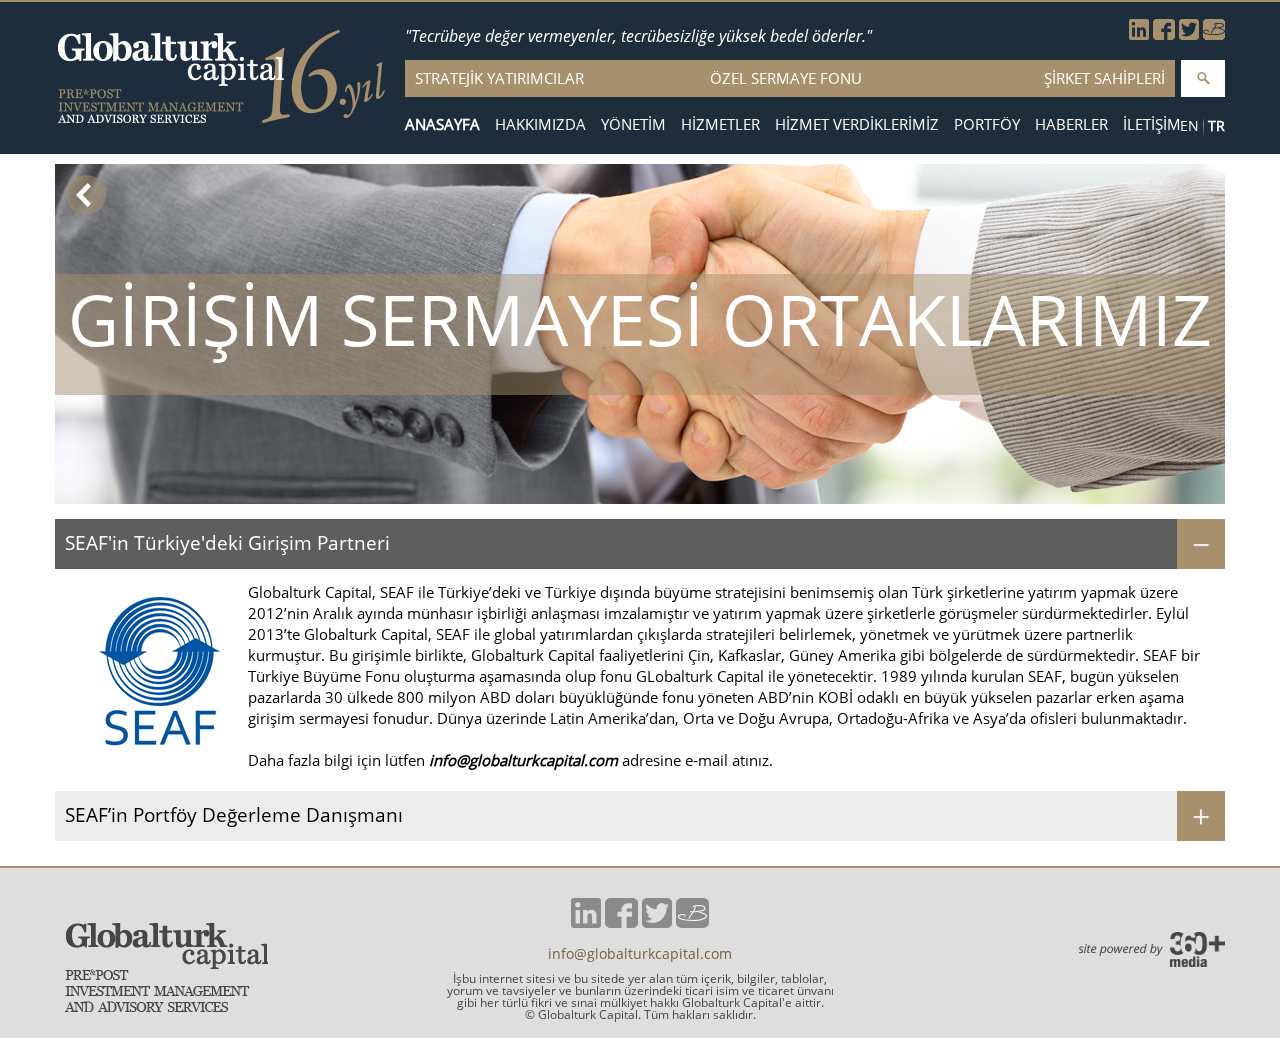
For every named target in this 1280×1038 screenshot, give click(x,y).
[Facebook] (1164, 34)
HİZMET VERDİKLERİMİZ (857, 124)
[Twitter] (1189, 34)
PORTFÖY (987, 124)
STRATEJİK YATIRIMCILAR (499, 78)
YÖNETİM (633, 124)
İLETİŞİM (1152, 124)
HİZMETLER (720, 124)
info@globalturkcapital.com (523, 760)
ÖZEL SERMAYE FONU (786, 78)
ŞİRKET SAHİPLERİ (1104, 78)
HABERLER (1071, 124)
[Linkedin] (1139, 34)
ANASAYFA (442, 124)
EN (1189, 125)
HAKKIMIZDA (540, 124)
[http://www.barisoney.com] (1214, 34)
